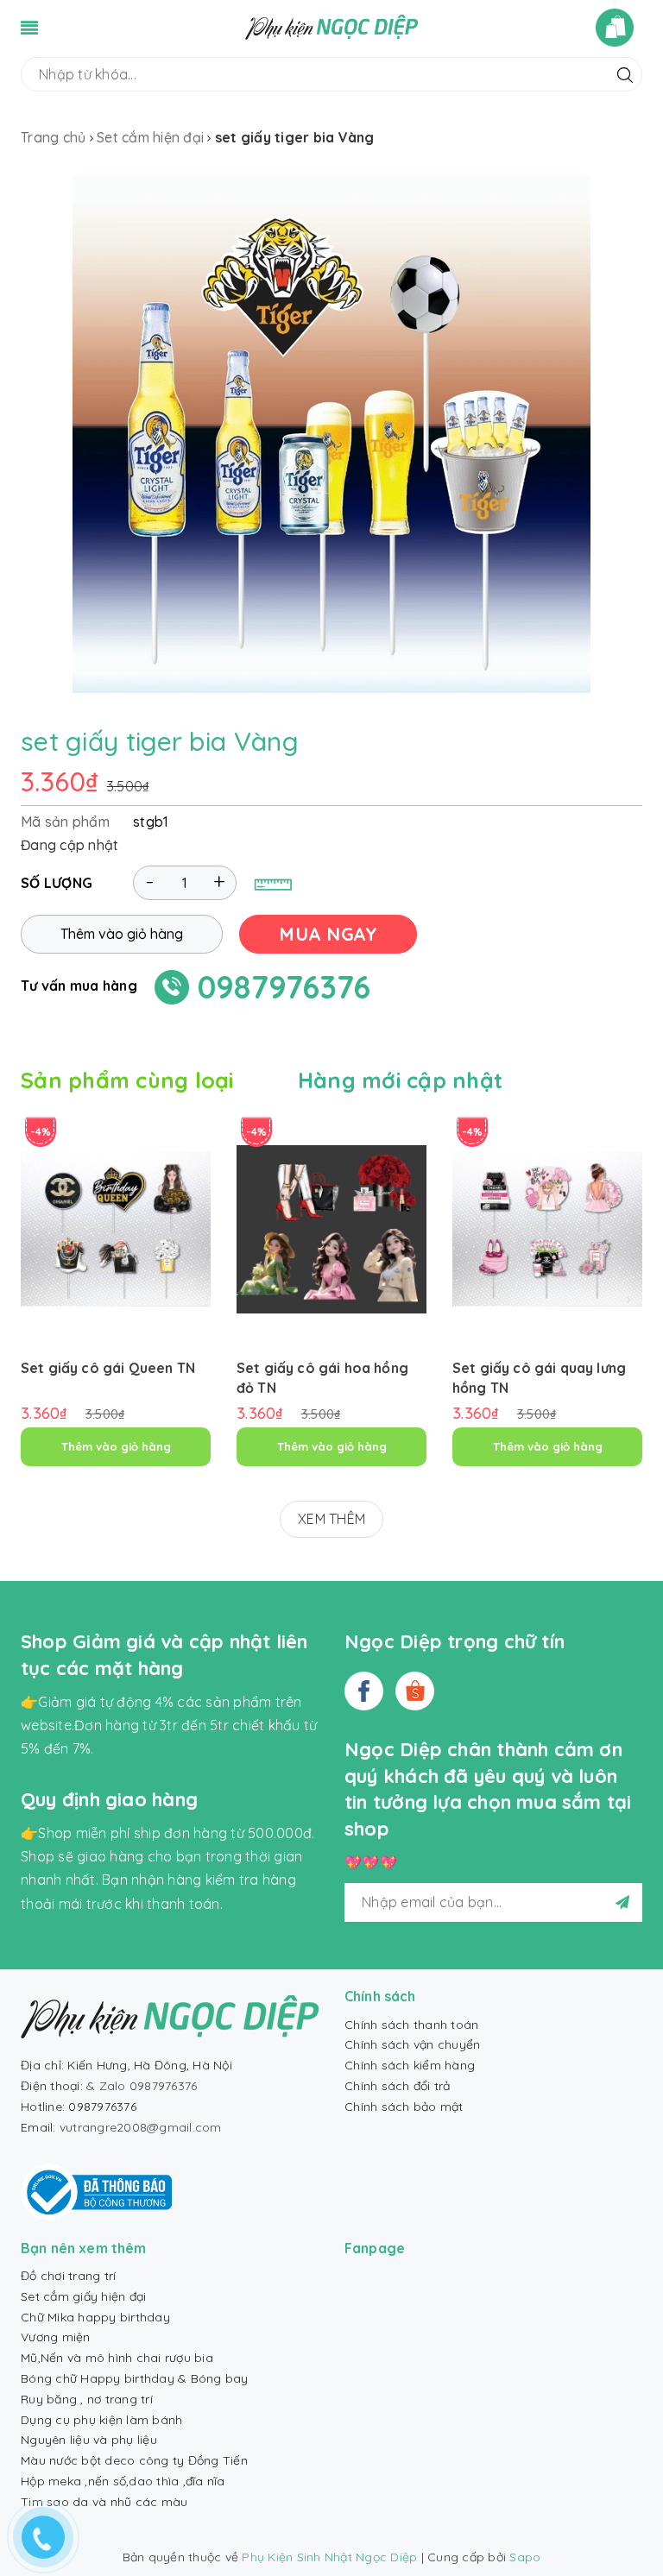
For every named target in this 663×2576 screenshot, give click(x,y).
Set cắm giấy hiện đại (83, 2296)
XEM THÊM (331, 1519)
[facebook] (364, 1691)
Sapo (525, 2557)
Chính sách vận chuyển (412, 2044)
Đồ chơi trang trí (68, 2276)
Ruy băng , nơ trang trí (87, 2399)
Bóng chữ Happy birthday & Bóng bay (135, 2378)
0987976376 (284, 987)
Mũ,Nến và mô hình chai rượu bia (117, 2358)
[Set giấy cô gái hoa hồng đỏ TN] (331, 1229)
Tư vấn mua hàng (79, 986)
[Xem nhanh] (116, 1289)
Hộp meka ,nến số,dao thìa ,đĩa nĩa (123, 2481)
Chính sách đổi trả (398, 2086)
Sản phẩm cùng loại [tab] (127, 1080)
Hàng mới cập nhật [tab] (400, 1080)
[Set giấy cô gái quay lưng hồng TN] (547, 1229)
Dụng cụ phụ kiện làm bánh (101, 2420)
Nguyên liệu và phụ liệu (89, 2440)
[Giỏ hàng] (619, 28)
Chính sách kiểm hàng (410, 2065)
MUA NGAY (328, 934)
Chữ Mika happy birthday (95, 2317)
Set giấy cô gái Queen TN (108, 1368)
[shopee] (415, 1691)
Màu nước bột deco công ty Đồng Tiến (134, 2460)
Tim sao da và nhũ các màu (104, 2502)
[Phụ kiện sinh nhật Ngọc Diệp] (331, 26)
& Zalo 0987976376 (142, 2086)
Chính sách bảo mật (404, 2107)
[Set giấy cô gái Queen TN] (116, 1229)
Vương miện (56, 2337)
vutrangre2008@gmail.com (141, 2127)
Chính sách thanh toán (411, 2025)
